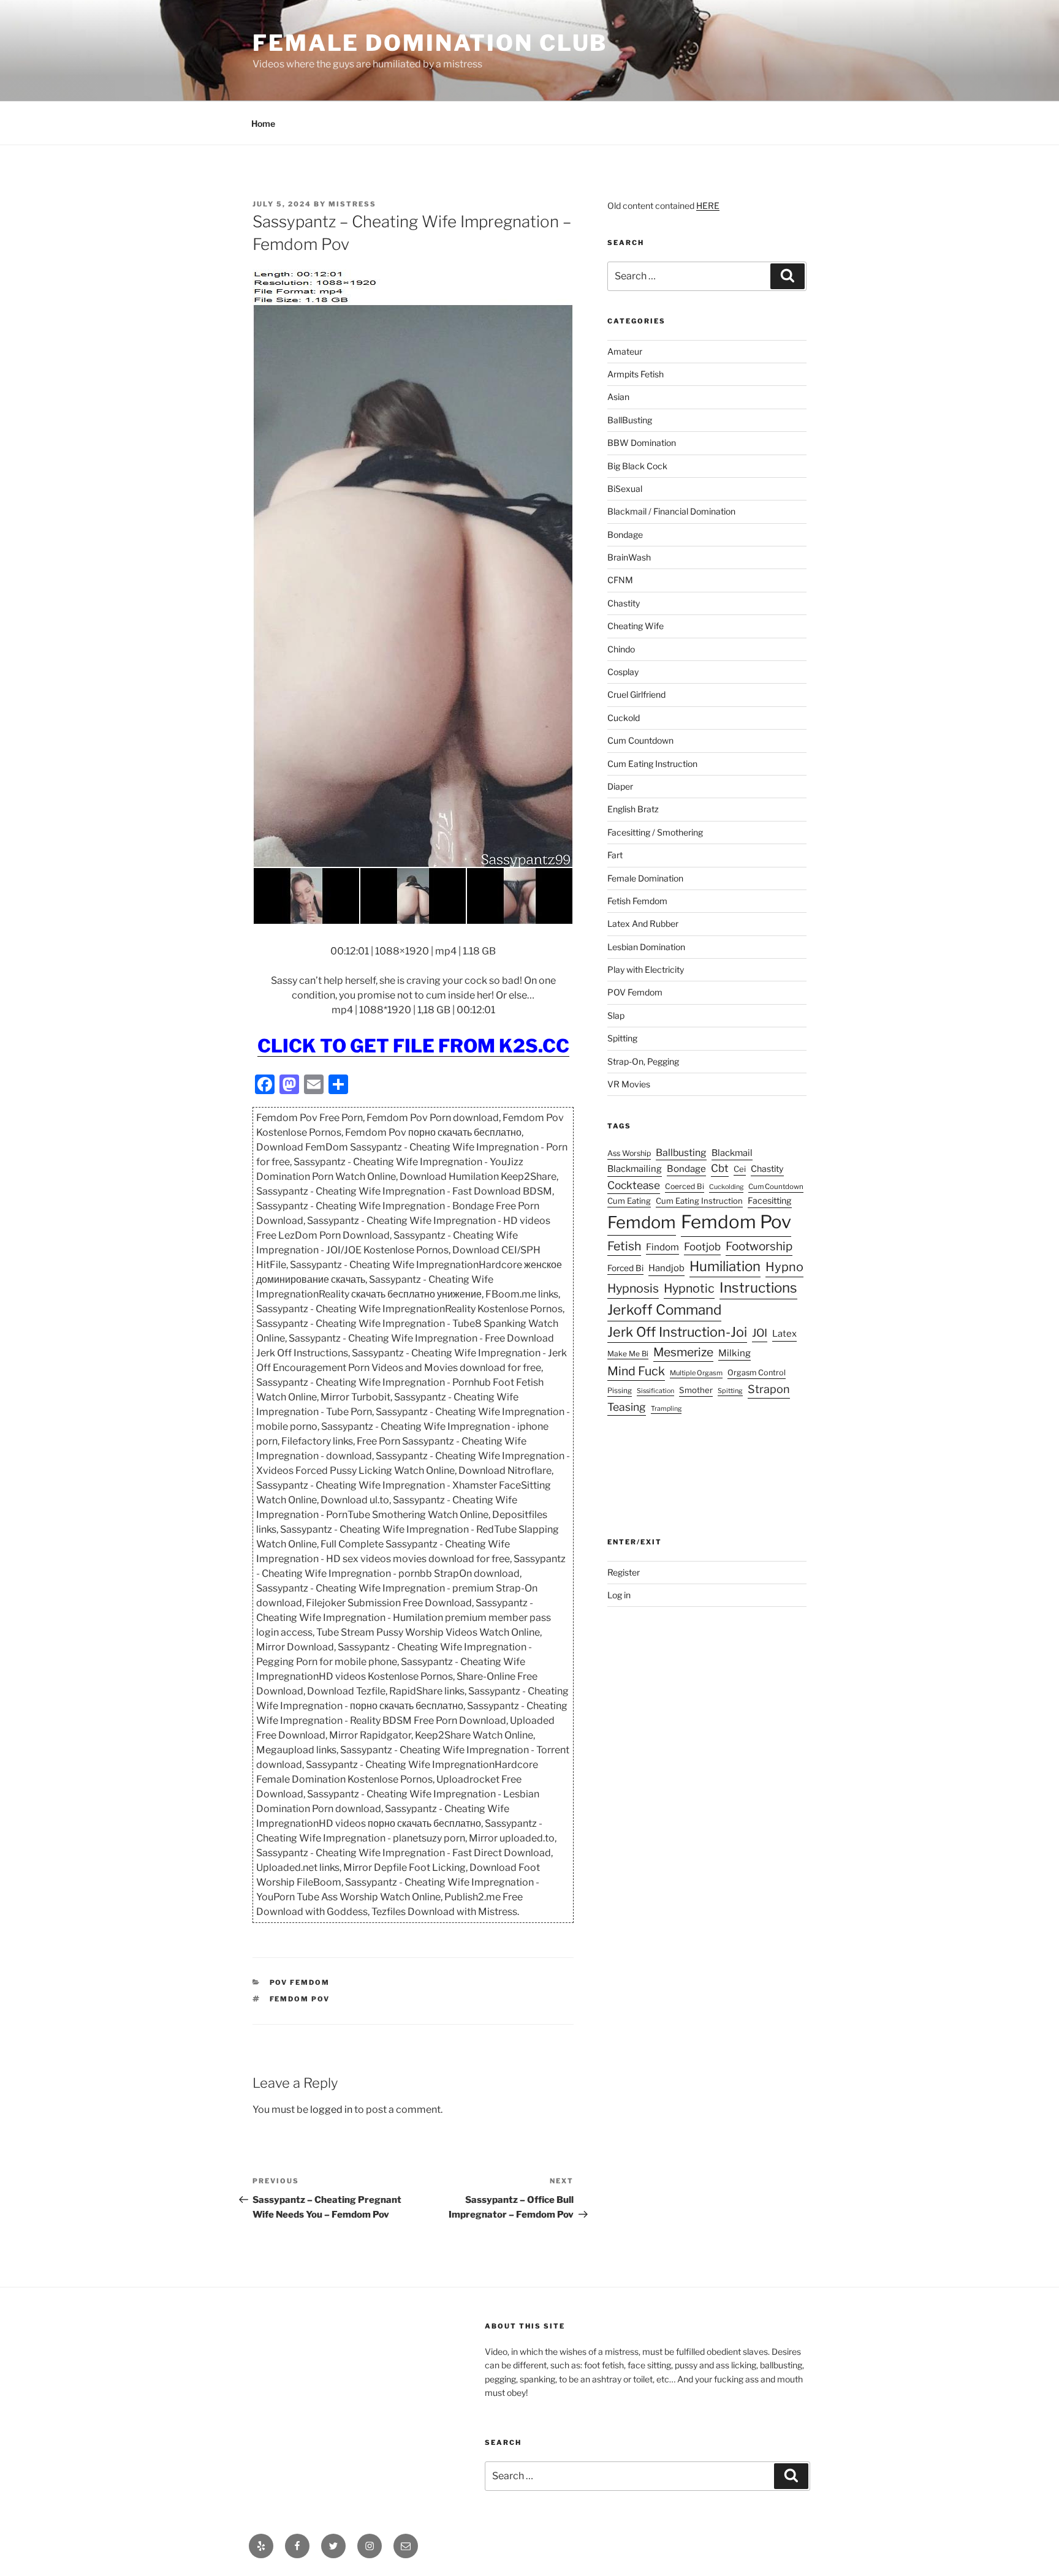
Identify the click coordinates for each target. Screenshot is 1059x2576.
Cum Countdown (640, 740)
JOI (760, 1333)
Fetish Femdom (637, 901)
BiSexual (625, 489)
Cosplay (623, 672)
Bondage (625, 534)
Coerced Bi (685, 1186)
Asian (618, 397)
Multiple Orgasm (696, 1373)
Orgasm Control (757, 1373)
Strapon (769, 1389)
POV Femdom (300, 1982)
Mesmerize (683, 1352)
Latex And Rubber (643, 924)
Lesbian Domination (646, 947)
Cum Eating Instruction (652, 764)
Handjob (666, 1268)
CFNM (620, 580)
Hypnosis (633, 1288)
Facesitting (770, 1200)
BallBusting (630, 420)
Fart (615, 855)
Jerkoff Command (664, 1310)
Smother (696, 1390)
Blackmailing (635, 1169)
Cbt (720, 1168)
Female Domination (645, 878)
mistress (352, 204)
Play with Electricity (646, 969)
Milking (734, 1353)
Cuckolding (726, 1187)
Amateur (625, 351)
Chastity (624, 603)
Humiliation (725, 1266)
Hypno (784, 1267)
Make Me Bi (628, 1354)
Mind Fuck (636, 1371)
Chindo (621, 649)
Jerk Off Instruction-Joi (677, 1332)
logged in (331, 2110)
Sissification (655, 1391)
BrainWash (629, 557)
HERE (708, 206)
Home (263, 123)
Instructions (758, 1288)
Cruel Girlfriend (636, 694)
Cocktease (634, 1185)
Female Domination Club (430, 43)
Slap (616, 1015)
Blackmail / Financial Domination (671, 511)
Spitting (622, 1038)
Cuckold (624, 718)
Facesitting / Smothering (655, 832)
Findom (662, 1247)
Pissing (620, 1391)
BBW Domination (642, 443)
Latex (784, 1334)
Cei (740, 1169)
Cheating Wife (636, 626)
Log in (619, 1595)
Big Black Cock (637, 466)
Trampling (666, 1409)
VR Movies (629, 1084)
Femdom (642, 1222)
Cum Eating (629, 1201)
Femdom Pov (300, 1999)
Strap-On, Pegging (643, 1061)
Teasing (627, 1407)
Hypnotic (689, 1288)
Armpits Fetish (636, 374)
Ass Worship (629, 1153)
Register (624, 1572)
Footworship (759, 1246)
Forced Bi (625, 1268)
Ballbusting (681, 1153)
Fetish (624, 1246)
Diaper (620, 786)
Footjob (702, 1247)
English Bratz (633, 809)
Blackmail (732, 1153)
